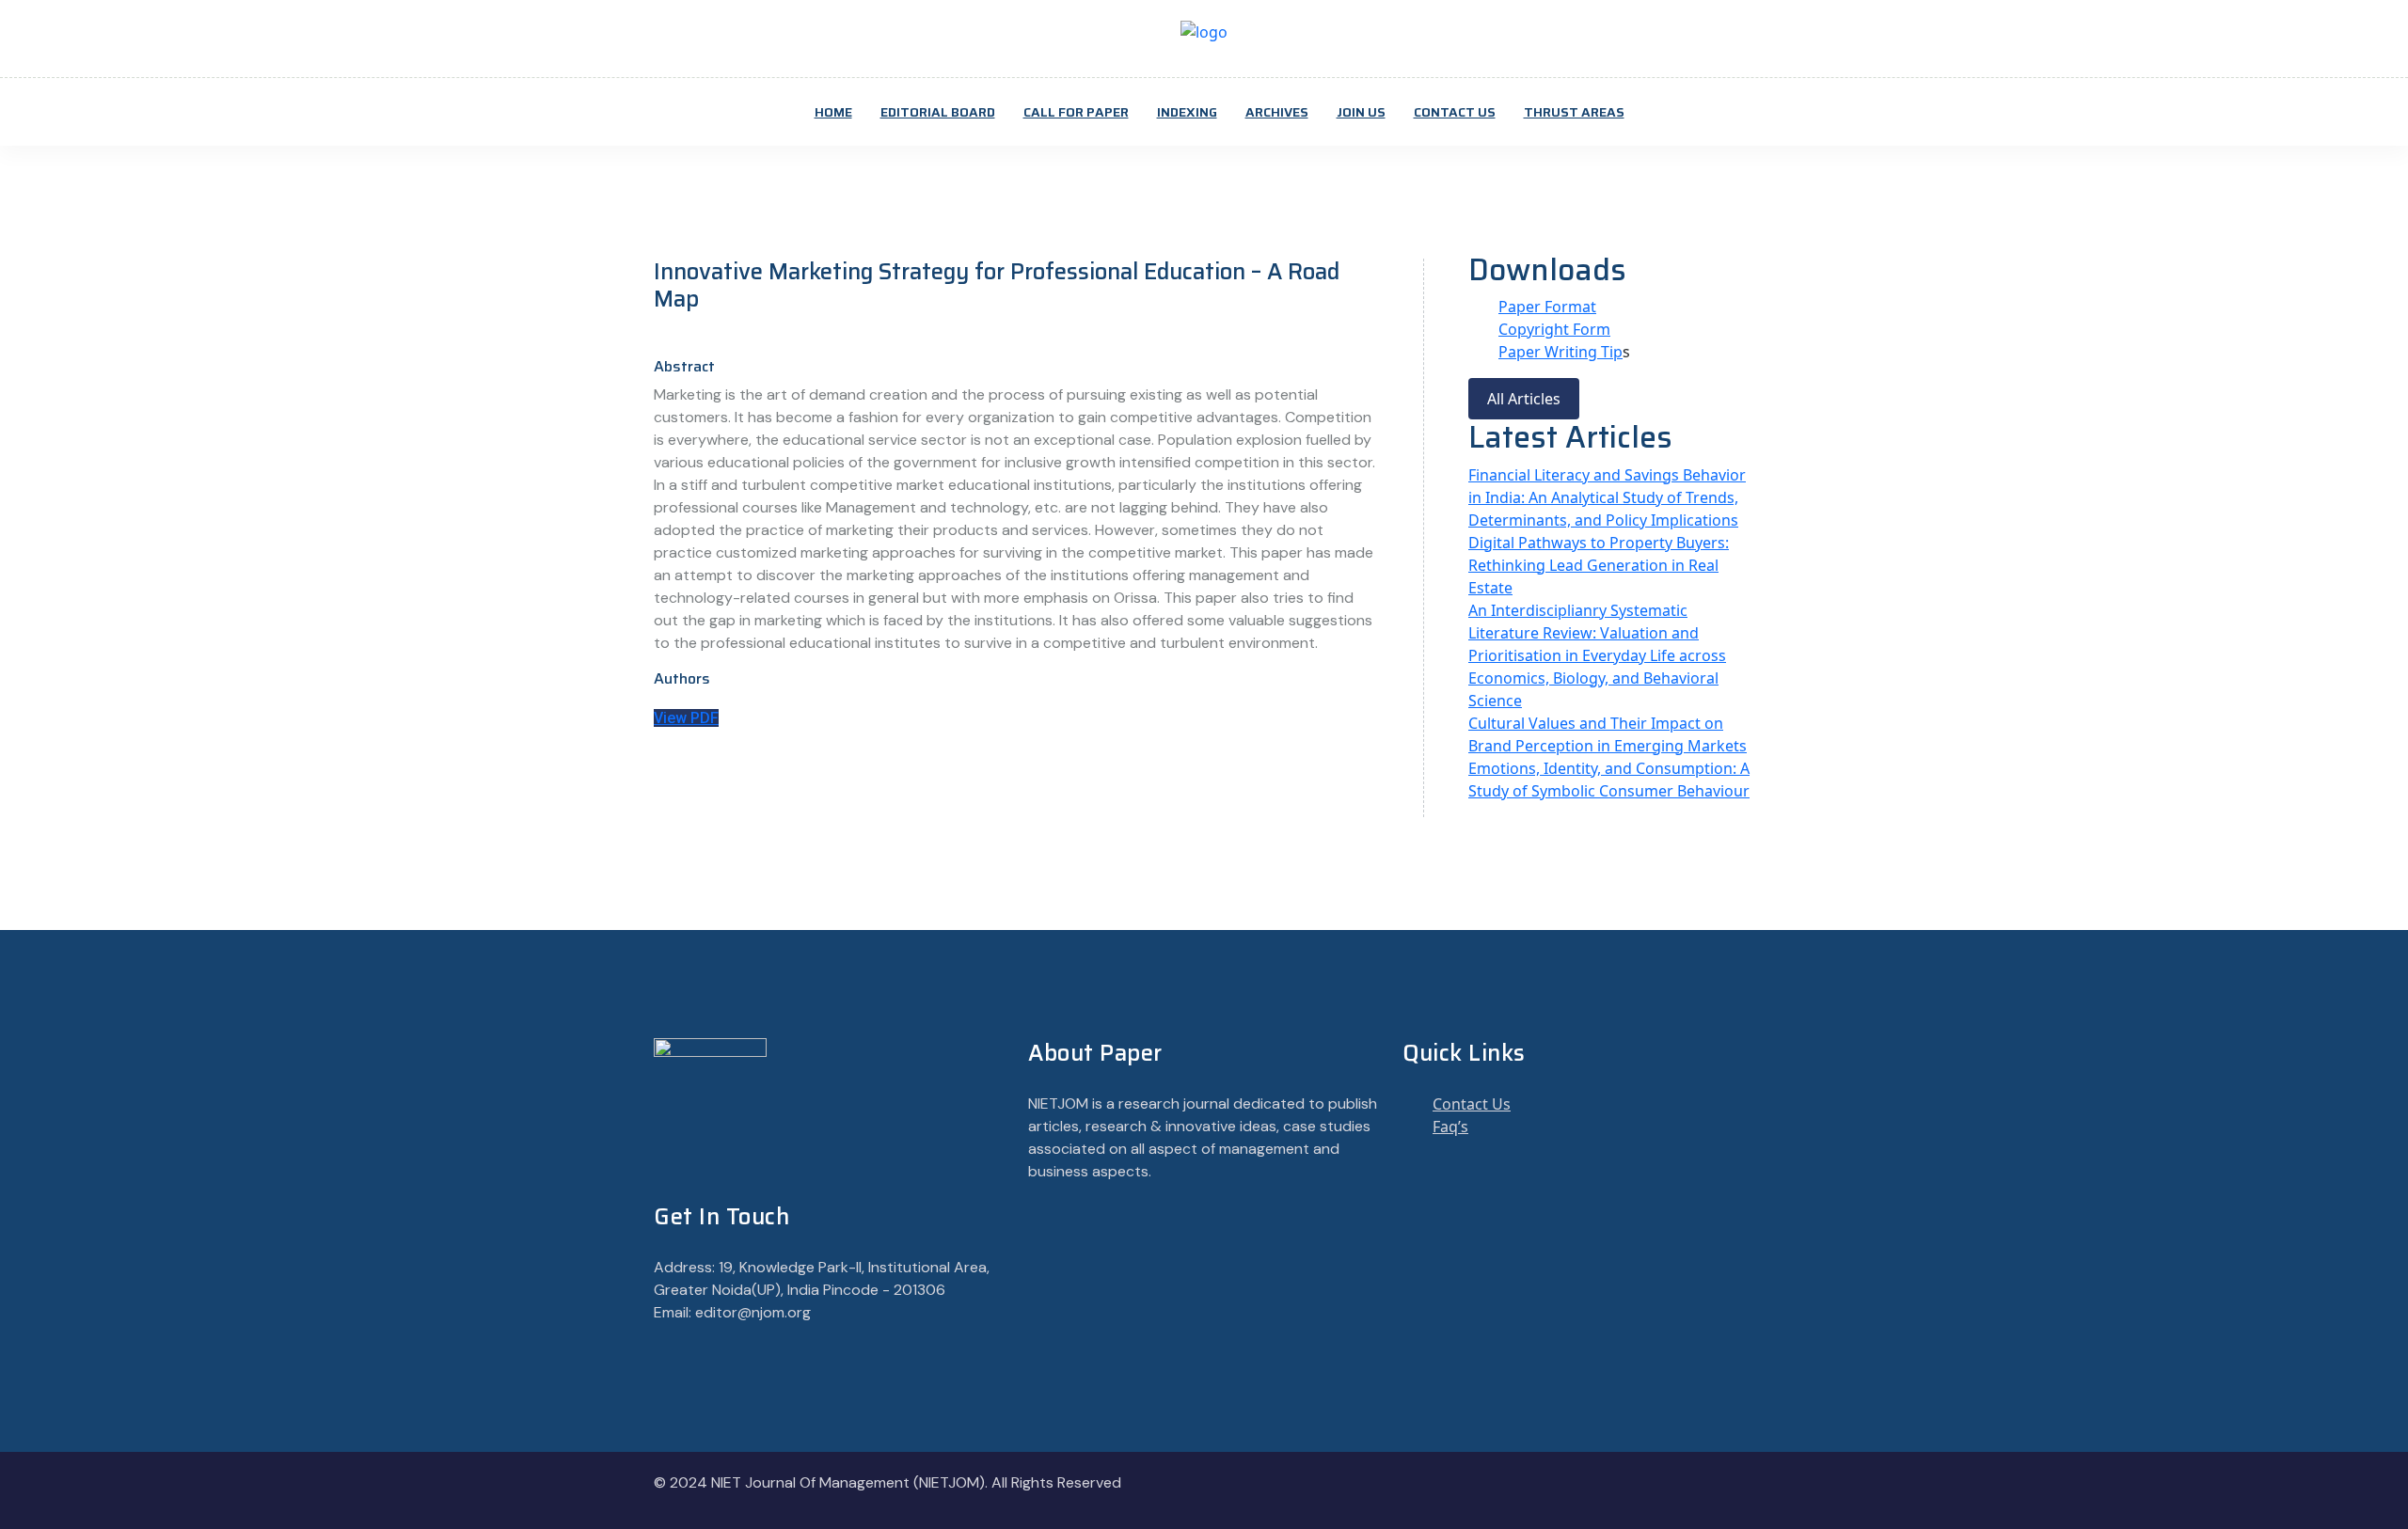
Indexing (1187, 112)
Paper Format (1547, 307)
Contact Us (1455, 112)
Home (833, 112)
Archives (1277, 112)
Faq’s (1450, 1127)
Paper (1521, 352)
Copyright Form (1554, 329)
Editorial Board (938, 112)
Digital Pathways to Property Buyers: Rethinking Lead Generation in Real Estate (1599, 565)
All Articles (1524, 399)
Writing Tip (1584, 352)
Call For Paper (1076, 112)
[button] (686, 718)
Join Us (1361, 112)
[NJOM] (1204, 30)
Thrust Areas (1574, 112)
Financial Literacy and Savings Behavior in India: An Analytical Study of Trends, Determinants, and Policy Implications (1607, 497)
